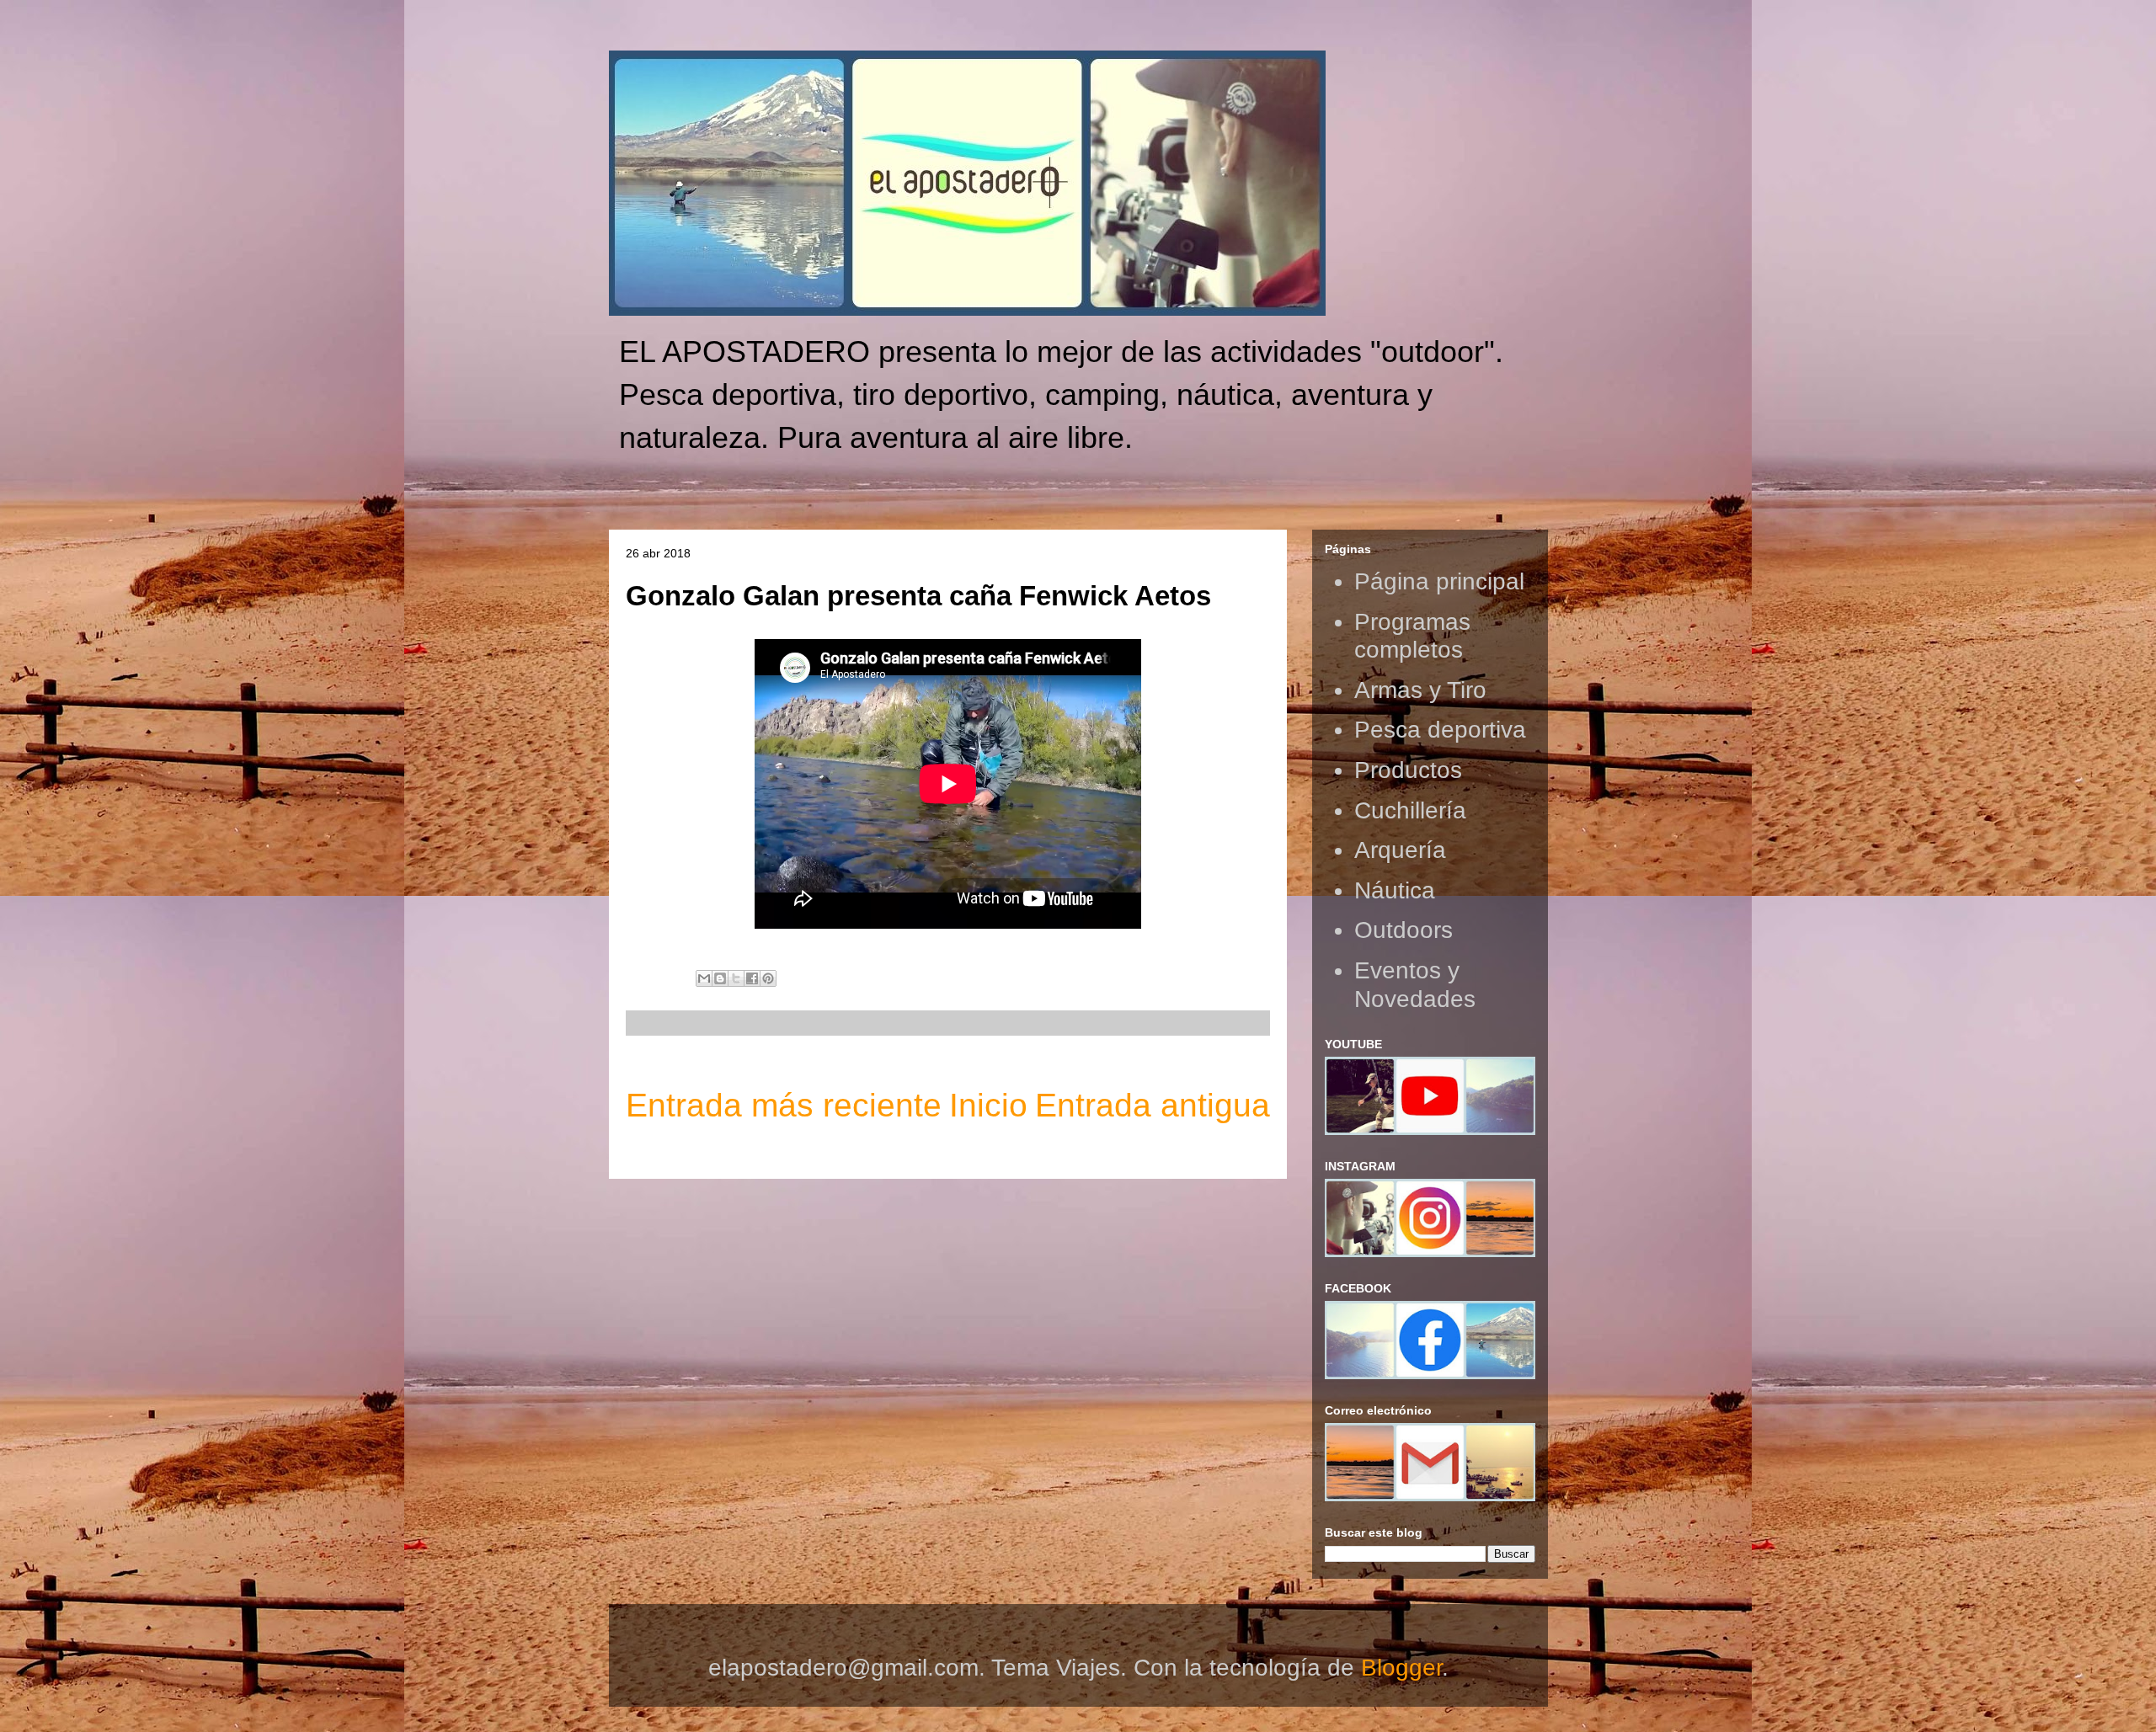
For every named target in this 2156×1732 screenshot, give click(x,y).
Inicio (988, 1105)
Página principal (1439, 581)
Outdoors (1404, 930)
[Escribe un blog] (720, 978)
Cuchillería (1410, 810)
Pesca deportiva (1440, 730)
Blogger (1401, 1668)
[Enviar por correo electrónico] (704, 978)
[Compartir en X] (736, 978)
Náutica (1395, 890)
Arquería (1400, 850)
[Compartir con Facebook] (752, 978)
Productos (1408, 770)
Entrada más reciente (784, 1105)
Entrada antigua (1153, 1105)
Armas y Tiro (1420, 690)
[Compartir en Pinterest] (768, 978)
